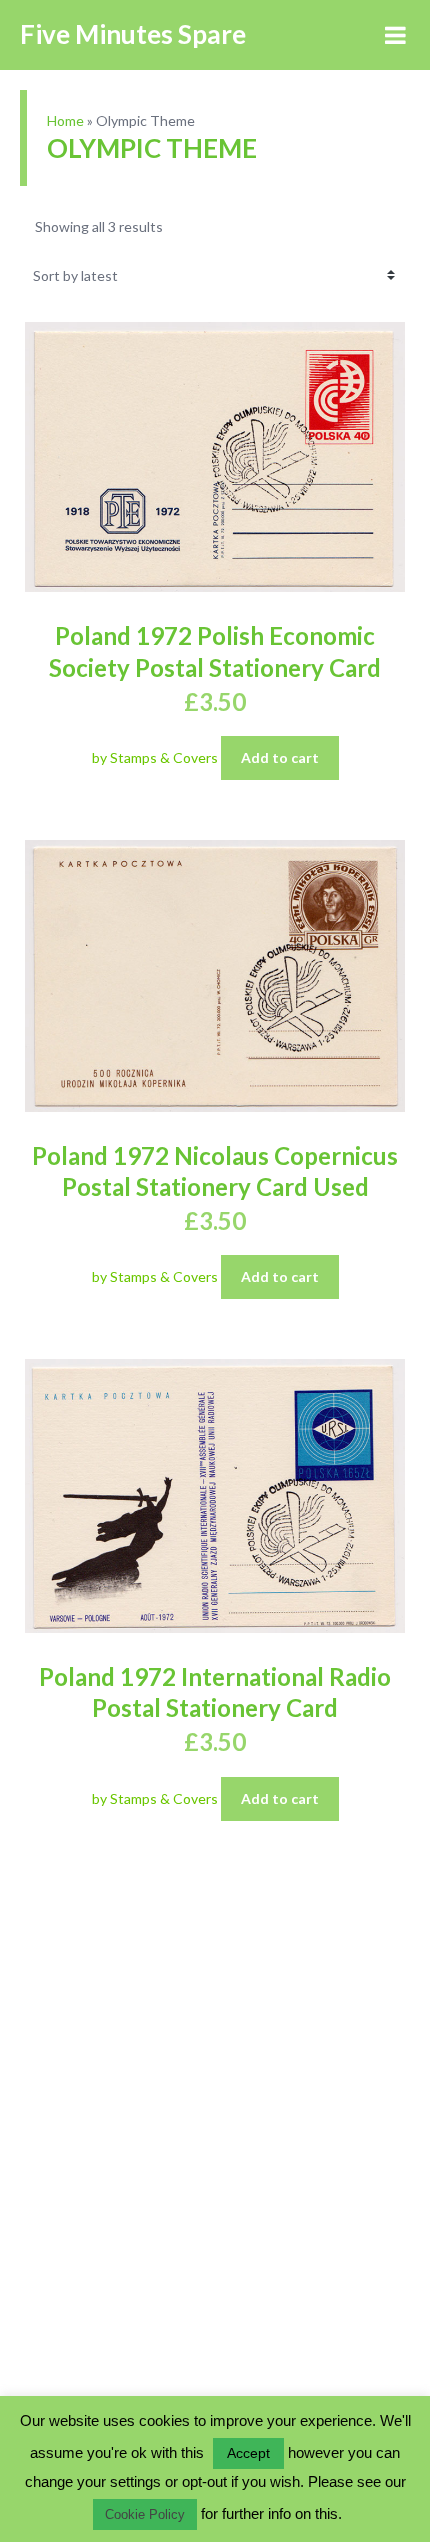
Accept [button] (248, 2453)
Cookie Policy (145, 2514)
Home (65, 120)
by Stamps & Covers (156, 757)
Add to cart (280, 757)
